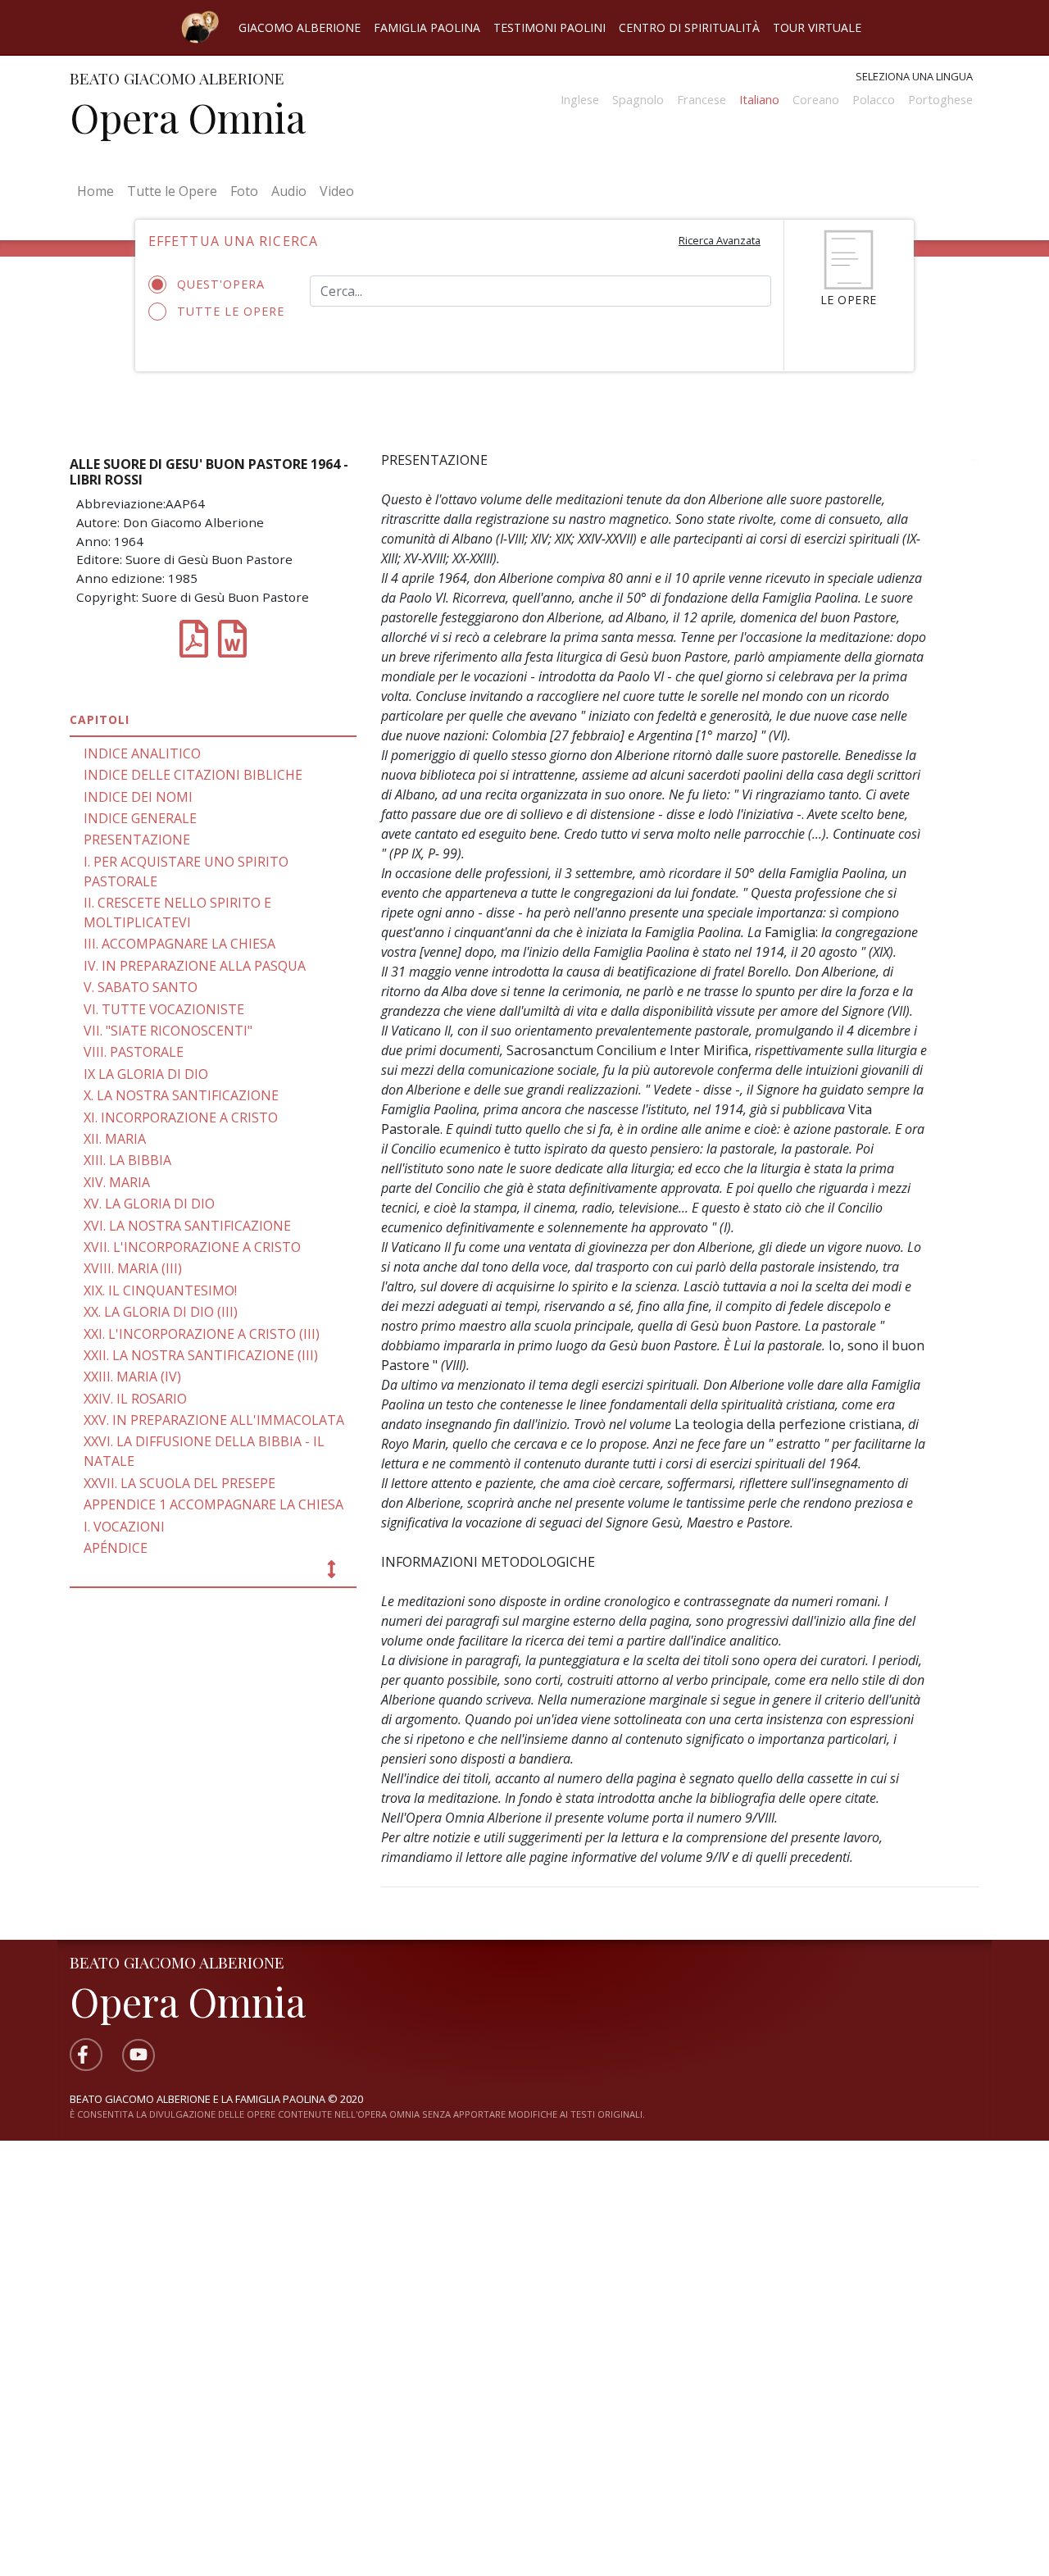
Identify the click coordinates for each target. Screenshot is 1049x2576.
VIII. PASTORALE (134, 1052)
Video (337, 191)
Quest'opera (221, 284)
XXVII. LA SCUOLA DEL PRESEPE (179, 1483)
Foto (244, 191)
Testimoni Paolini (549, 27)
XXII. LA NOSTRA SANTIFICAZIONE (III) (201, 1355)
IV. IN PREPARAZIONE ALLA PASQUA (195, 966)
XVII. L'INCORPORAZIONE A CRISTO (192, 1247)
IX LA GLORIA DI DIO (146, 1074)
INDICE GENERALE (140, 818)
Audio (289, 191)
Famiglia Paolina (427, 27)
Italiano (759, 100)
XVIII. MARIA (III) (133, 1268)
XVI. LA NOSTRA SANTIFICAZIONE (187, 1226)
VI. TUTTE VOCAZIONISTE (164, 1009)
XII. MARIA (115, 1139)
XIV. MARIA (117, 1182)
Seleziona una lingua (914, 76)
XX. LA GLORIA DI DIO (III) (161, 1312)
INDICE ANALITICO (142, 753)
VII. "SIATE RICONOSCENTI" (168, 1031)
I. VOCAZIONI (124, 1527)
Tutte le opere (231, 311)
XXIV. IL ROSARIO (135, 1399)
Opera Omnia (188, 117)
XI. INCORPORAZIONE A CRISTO (181, 1117)
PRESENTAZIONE (137, 840)
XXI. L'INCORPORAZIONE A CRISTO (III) (202, 1334)
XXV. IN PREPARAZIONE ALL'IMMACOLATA (214, 1420)
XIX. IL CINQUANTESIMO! (160, 1290)
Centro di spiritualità (689, 27)
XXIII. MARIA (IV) (132, 1377)
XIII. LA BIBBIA (127, 1160)
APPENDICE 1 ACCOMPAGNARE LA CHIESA (213, 1504)
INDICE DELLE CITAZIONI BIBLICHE (193, 775)
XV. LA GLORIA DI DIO (149, 1204)
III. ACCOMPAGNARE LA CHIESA (179, 944)
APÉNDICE (116, 1548)
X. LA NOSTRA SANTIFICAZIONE (181, 1095)
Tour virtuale (817, 27)
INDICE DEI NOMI (138, 797)
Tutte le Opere (172, 191)
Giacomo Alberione (300, 27)
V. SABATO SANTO (141, 987)
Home (99, 191)
